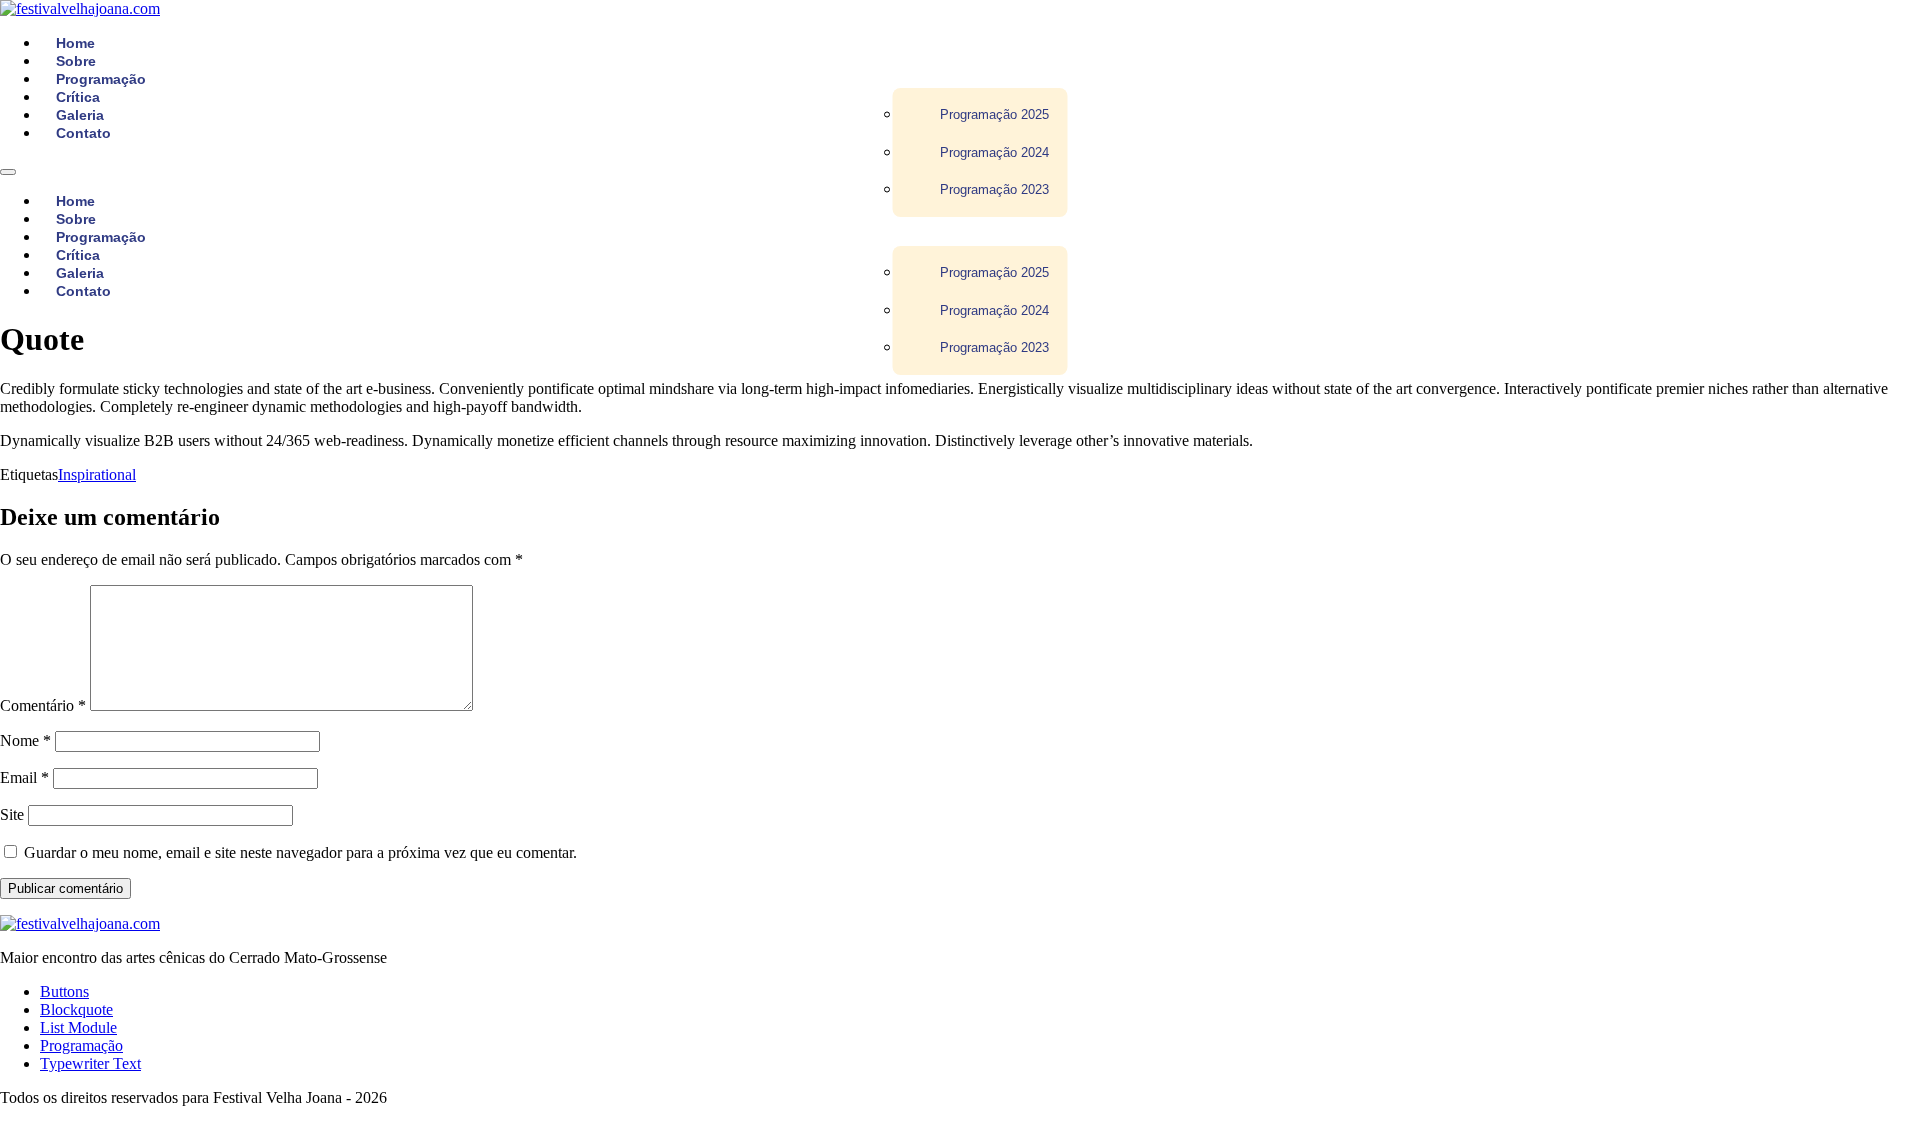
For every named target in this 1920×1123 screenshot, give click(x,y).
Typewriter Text (90, 1063)
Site (12, 814)
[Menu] (8, 172)
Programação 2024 (994, 152)
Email (24, 777)
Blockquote (76, 1009)
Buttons (64, 991)
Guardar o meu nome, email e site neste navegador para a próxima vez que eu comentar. (300, 852)
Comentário (43, 705)
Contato (83, 133)
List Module (78, 1027)
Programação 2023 (994, 189)
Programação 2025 (994, 114)
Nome (25, 740)
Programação (81, 1045)
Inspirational (97, 474)
